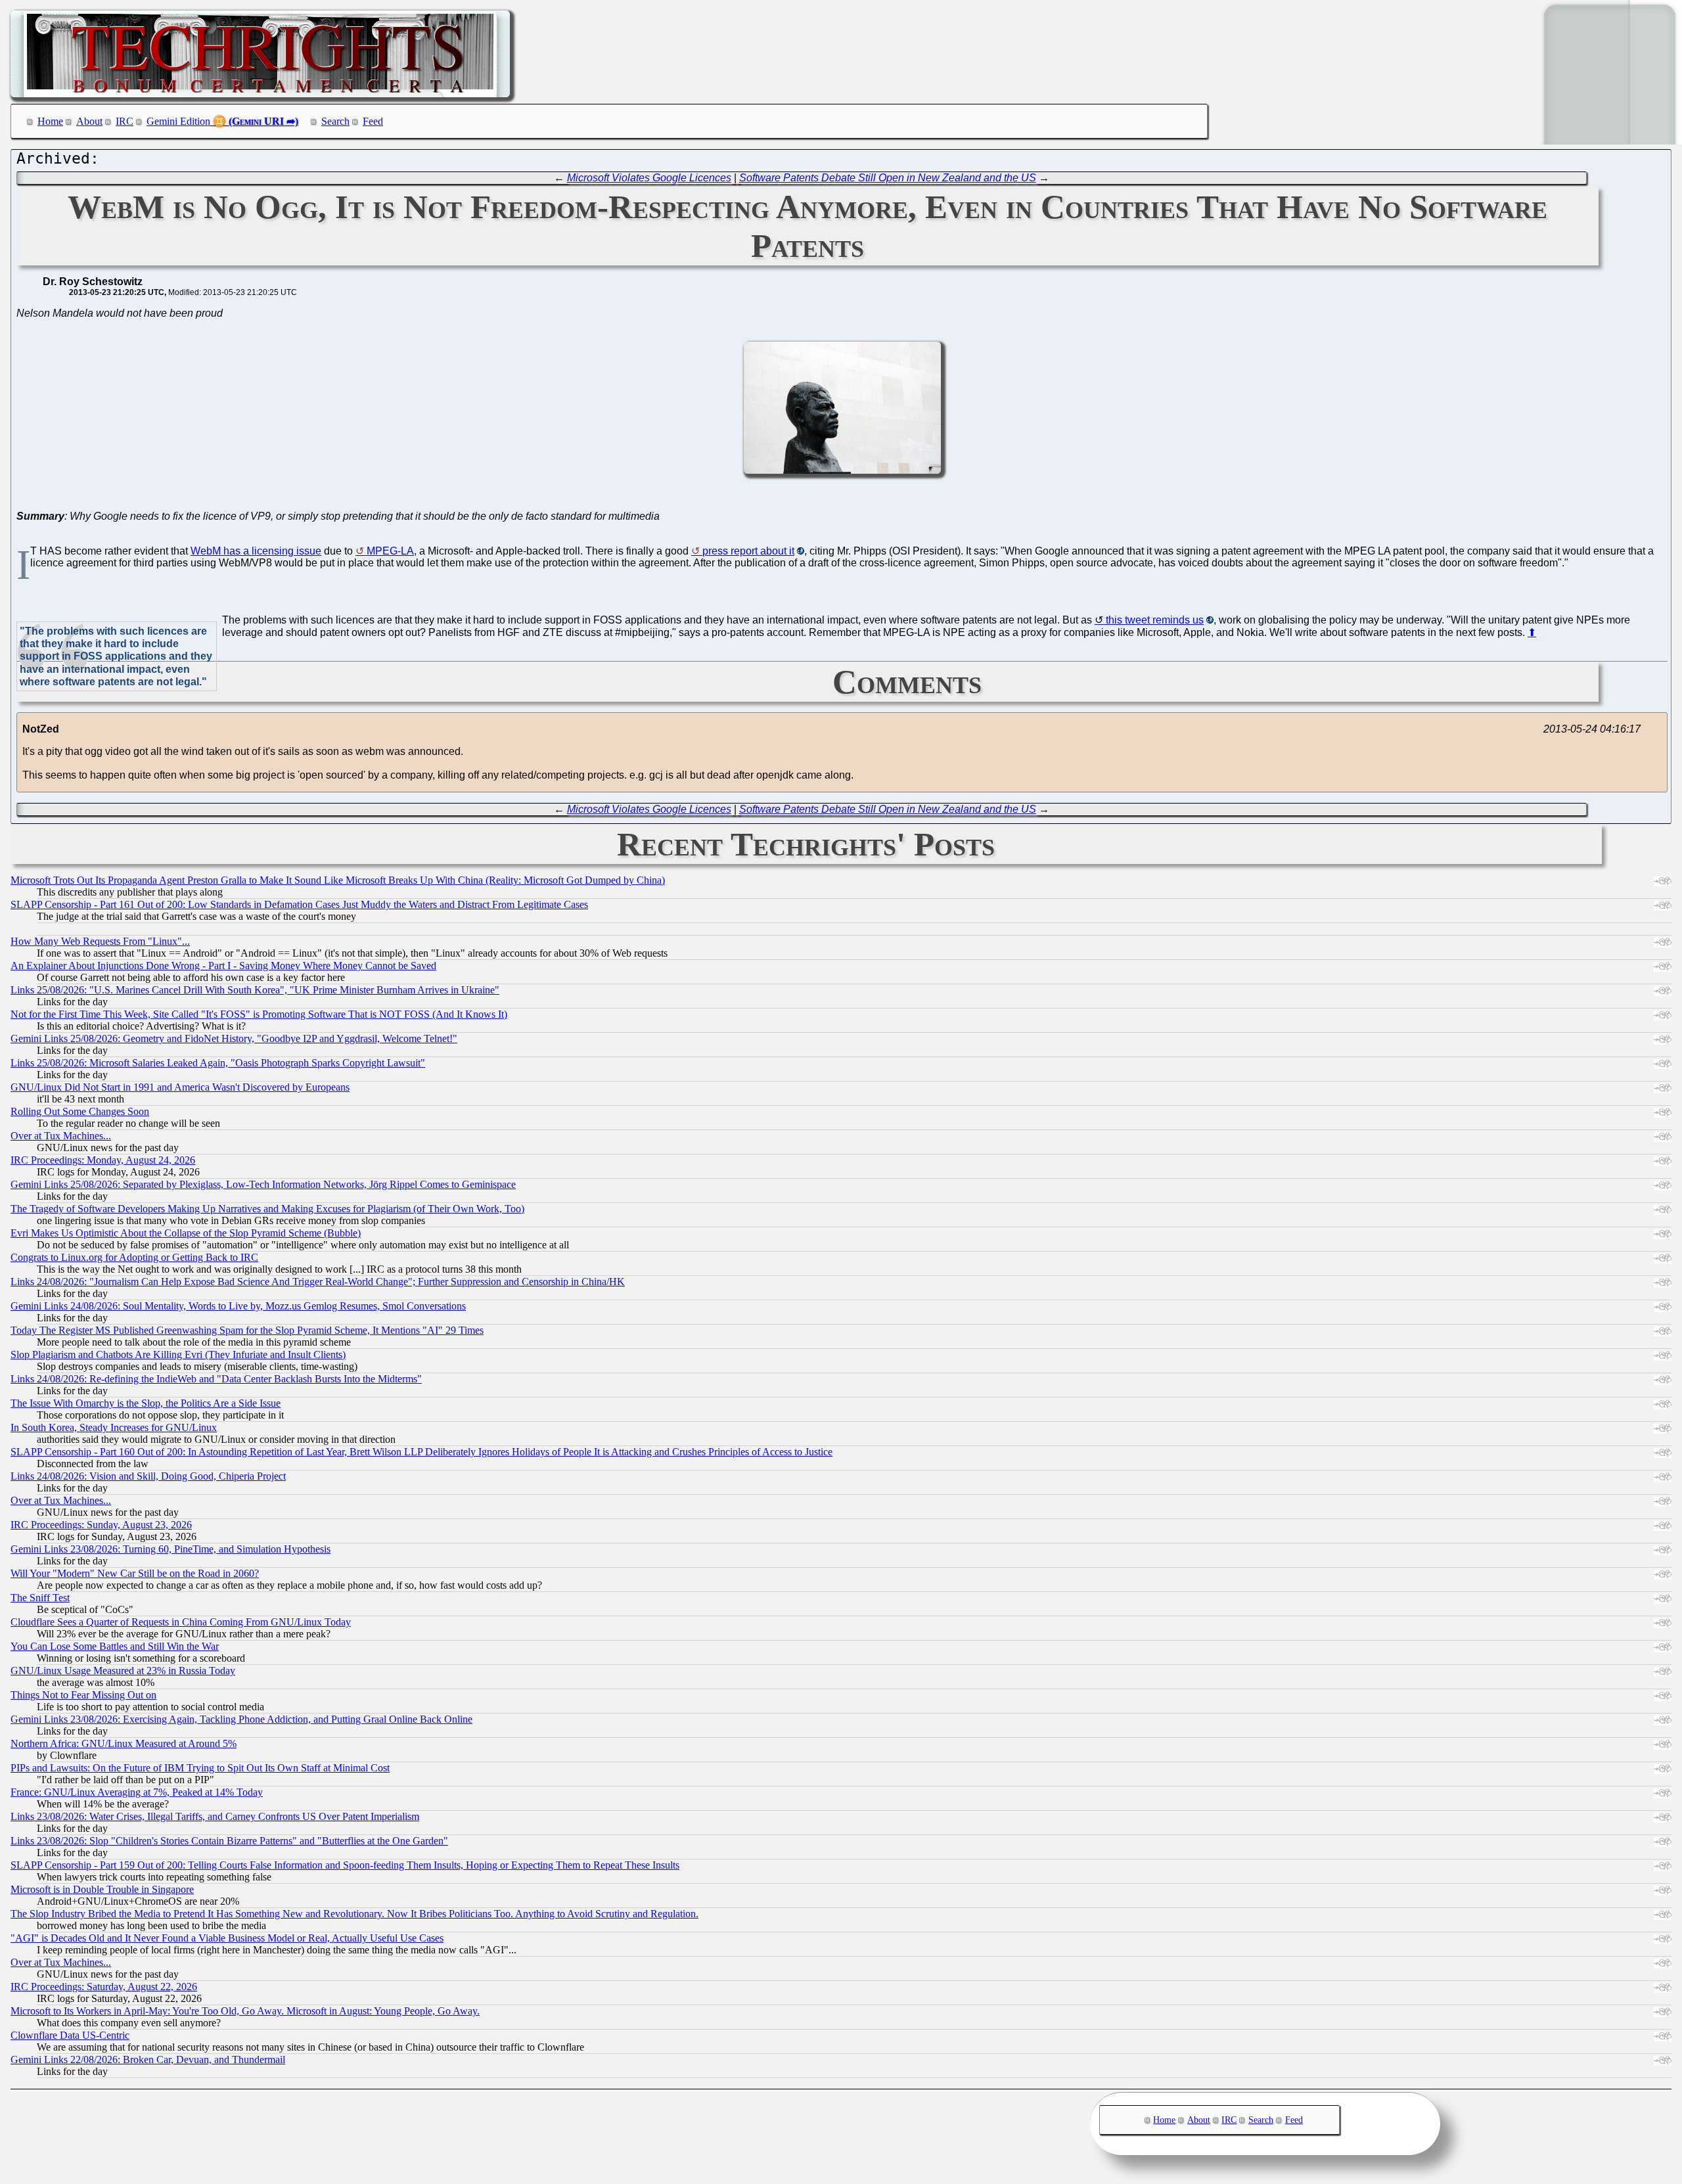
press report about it (748, 551)
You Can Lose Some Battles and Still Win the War (115, 1646)
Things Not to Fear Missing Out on (83, 1695)
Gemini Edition (178, 121)
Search (335, 121)
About (89, 121)
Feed (373, 121)
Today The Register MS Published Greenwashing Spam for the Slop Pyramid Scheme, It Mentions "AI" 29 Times (247, 1330)
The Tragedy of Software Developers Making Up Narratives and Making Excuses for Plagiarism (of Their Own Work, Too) (267, 1209)
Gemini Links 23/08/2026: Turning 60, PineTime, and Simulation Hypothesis (170, 1549)
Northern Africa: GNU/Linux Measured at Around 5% (124, 1743)
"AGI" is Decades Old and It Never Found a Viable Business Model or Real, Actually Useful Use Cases (227, 1938)
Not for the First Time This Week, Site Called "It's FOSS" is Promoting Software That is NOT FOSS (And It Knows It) (259, 1014)
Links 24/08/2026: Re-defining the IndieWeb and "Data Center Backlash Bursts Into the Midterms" (216, 1379)
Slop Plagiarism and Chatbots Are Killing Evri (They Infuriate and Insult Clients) (178, 1354)
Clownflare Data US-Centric (70, 2035)
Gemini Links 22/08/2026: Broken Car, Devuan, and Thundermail (148, 2059)
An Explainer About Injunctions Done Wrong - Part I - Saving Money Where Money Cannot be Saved (223, 966)
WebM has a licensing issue (256, 551)
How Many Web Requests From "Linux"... (100, 941)
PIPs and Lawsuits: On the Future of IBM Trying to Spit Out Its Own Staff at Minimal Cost (200, 1768)
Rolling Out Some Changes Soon (80, 1111)
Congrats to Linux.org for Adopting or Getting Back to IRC (134, 1257)
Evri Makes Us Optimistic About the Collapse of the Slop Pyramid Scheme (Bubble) (186, 1233)
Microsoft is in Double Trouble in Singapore (102, 1889)
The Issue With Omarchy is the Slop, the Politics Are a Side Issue (146, 1403)
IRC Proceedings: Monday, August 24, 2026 (103, 1160)
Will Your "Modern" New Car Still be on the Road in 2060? (135, 1573)
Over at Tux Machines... (61, 1136)
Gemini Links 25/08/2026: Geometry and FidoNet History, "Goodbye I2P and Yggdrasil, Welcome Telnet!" (234, 1038)
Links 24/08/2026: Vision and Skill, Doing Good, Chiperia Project (148, 1476)
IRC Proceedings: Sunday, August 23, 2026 (101, 1525)
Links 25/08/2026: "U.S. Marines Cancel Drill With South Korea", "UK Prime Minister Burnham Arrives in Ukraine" (255, 990)
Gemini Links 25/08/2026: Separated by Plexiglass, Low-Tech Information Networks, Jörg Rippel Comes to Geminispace (263, 1184)
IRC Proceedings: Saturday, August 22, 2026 (104, 1987)
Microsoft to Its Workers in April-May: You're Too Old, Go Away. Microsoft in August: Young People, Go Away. (245, 2011)
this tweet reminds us (1155, 620)
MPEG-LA (390, 551)
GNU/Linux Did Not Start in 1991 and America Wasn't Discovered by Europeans (180, 1087)
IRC (125, 121)
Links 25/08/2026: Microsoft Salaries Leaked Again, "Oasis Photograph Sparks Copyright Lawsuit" (218, 1063)
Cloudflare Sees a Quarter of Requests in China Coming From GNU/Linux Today (181, 1622)
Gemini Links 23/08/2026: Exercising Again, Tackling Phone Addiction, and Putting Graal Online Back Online (241, 1719)
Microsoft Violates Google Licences (649, 178)
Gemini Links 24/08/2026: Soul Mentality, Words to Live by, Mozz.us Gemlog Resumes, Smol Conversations (238, 1306)
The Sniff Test (40, 1598)
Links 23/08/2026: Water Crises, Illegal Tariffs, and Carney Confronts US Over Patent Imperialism (215, 1816)
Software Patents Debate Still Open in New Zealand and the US (888, 178)
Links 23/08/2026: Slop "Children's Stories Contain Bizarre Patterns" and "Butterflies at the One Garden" (229, 1841)
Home (50, 121)
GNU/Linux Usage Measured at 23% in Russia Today (123, 1671)
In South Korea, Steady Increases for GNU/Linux (114, 1427)
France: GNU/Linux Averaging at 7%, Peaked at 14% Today (137, 1792)
